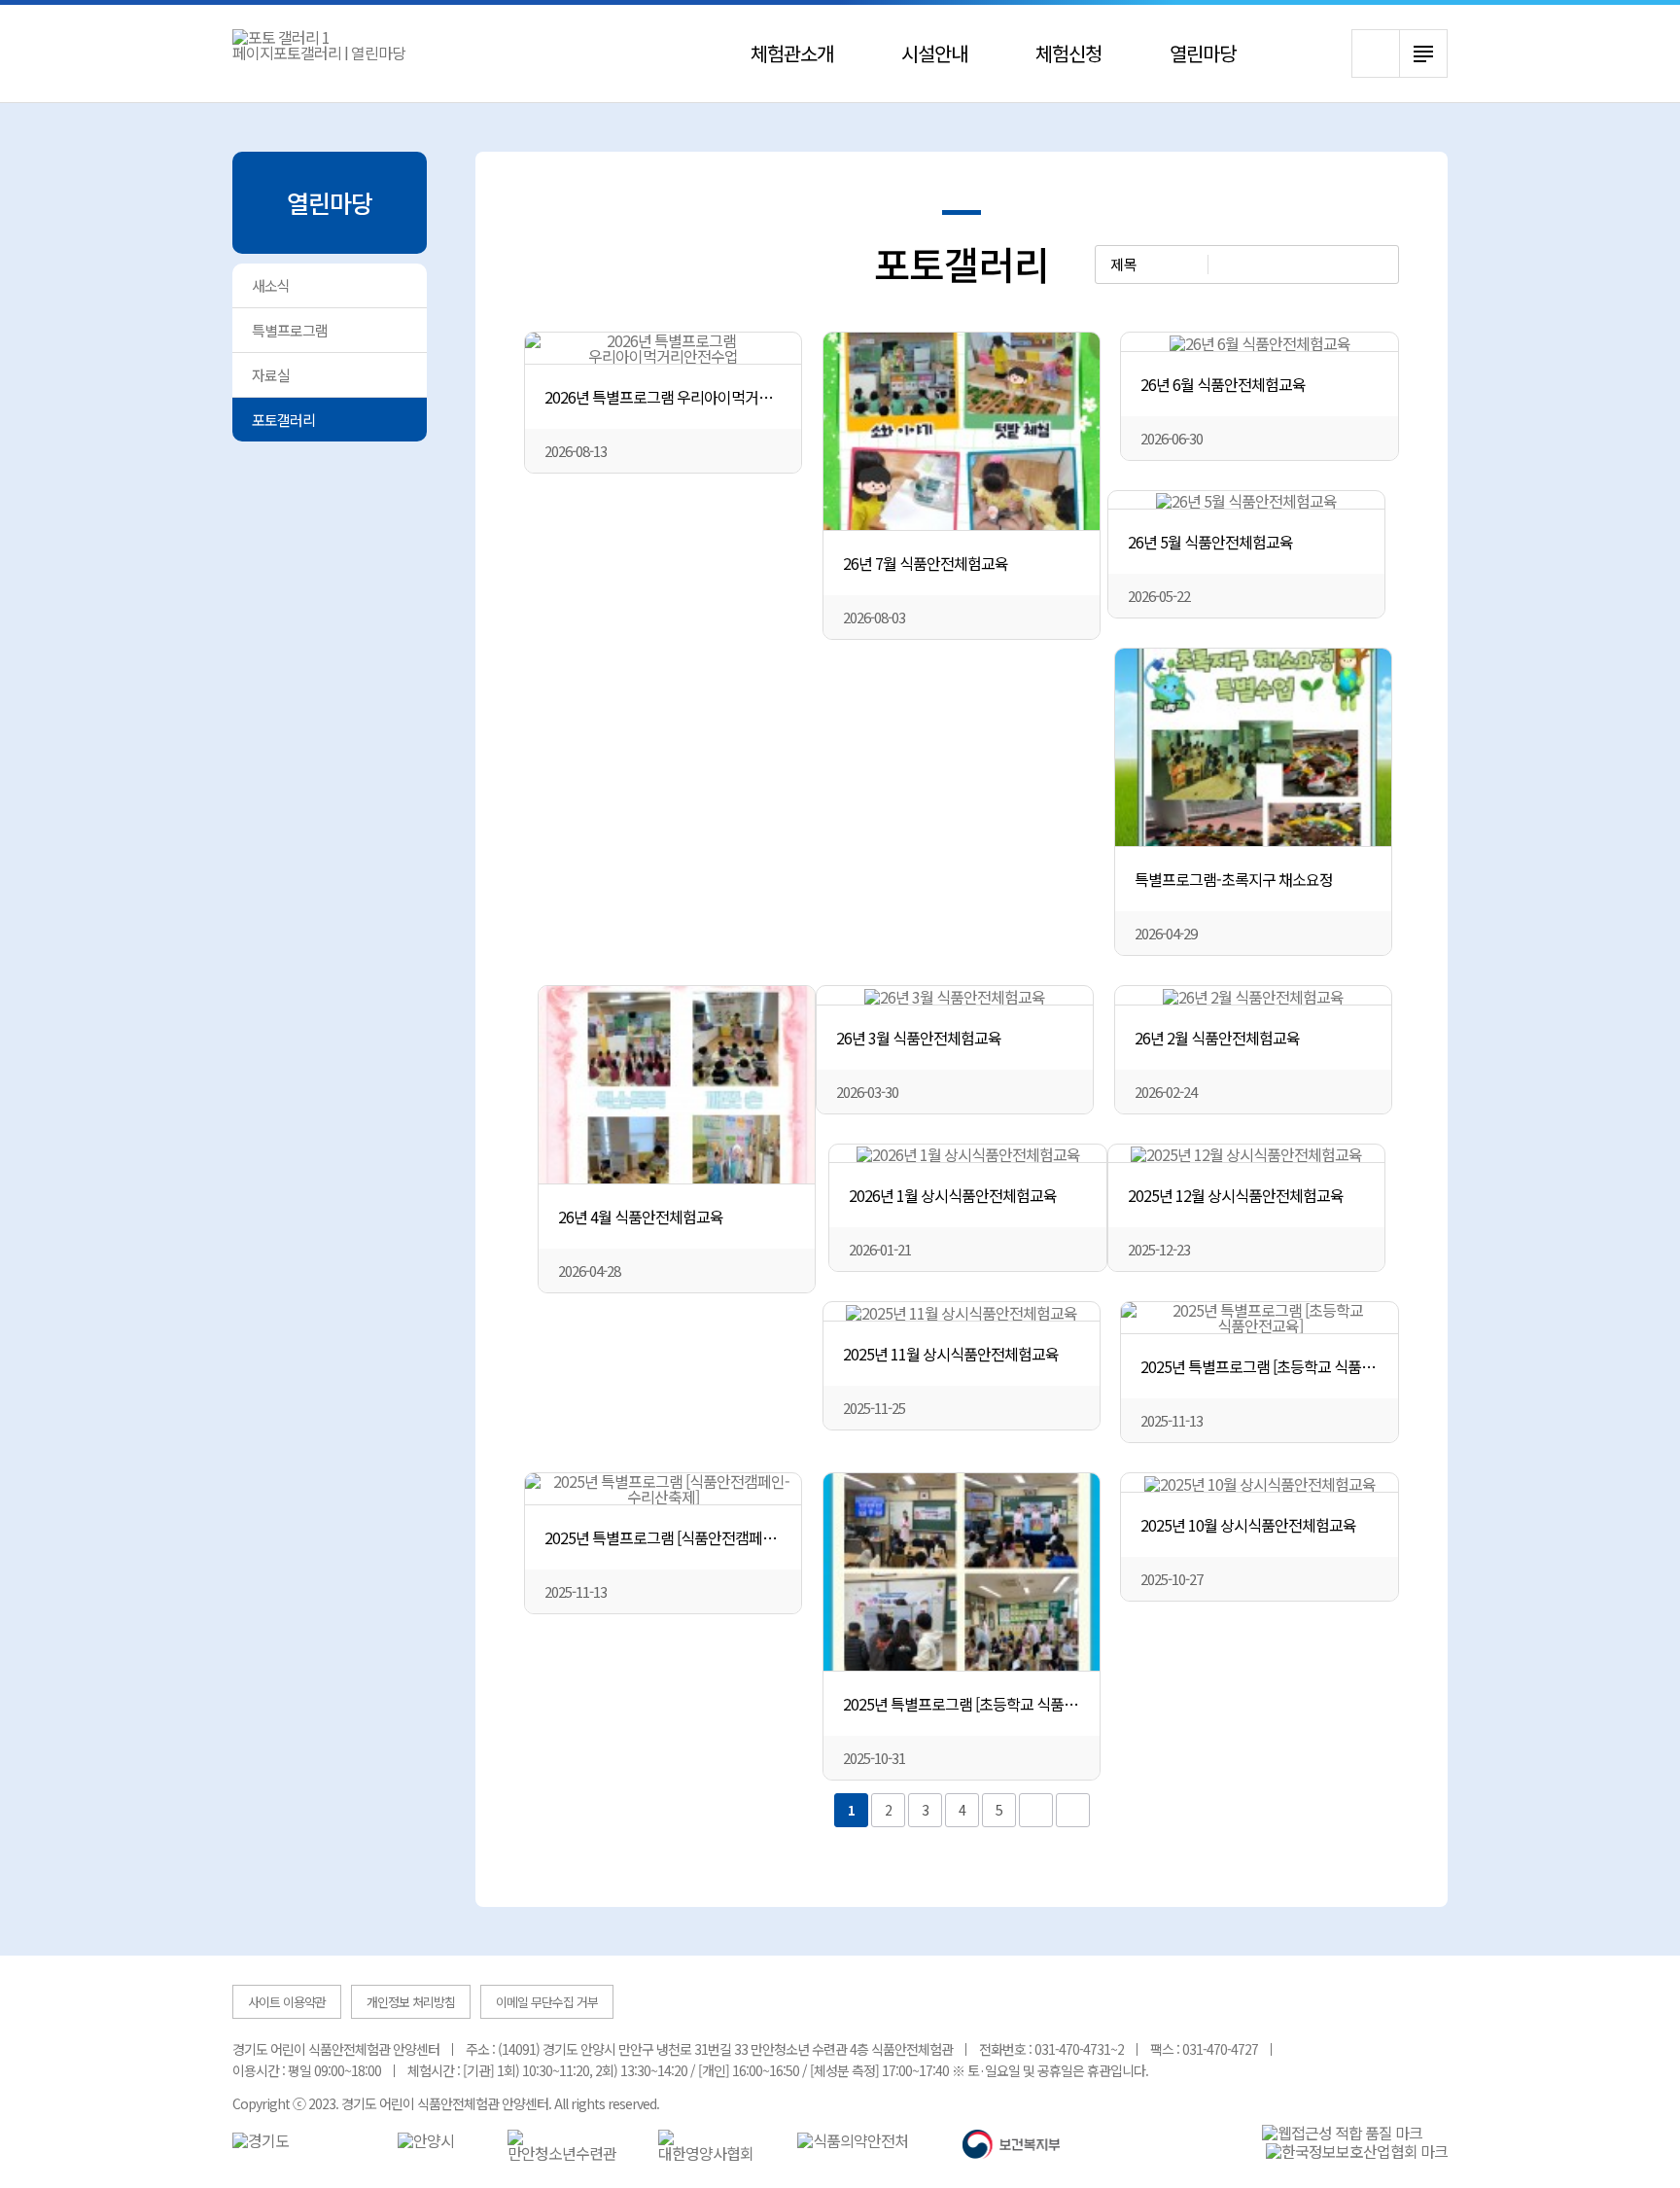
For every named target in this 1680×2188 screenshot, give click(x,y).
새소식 (271, 285)
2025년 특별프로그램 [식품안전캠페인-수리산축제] (673, 1537)
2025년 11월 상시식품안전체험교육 (951, 1354)
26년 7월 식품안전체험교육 (926, 563)
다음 (1036, 1810)
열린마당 (1203, 53)
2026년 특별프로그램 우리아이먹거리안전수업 (673, 397)
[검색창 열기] (1376, 53)
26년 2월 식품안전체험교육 (1217, 1038)
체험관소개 (792, 53)
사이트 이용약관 (287, 2002)
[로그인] (1291, 55)
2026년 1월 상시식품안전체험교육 (953, 1195)
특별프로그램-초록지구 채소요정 (1234, 879)
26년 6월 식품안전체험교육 (1223, 384)
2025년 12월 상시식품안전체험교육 (1236, 1195)
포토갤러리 (283, 420)
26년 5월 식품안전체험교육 (1210, 542)
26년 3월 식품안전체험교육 (919, 1038)
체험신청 (1068, 53)
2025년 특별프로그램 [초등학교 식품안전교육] (1269, 1366)
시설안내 (934, 53)
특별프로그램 (290, 330)
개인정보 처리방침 (411, 2002)
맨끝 (1073, 1810)
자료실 (271, 375)
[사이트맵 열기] (1423, 53)
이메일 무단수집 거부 (547, 2002)
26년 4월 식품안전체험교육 (641, 1217)
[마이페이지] (1319, 55)
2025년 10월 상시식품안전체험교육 (1248, 1525)
